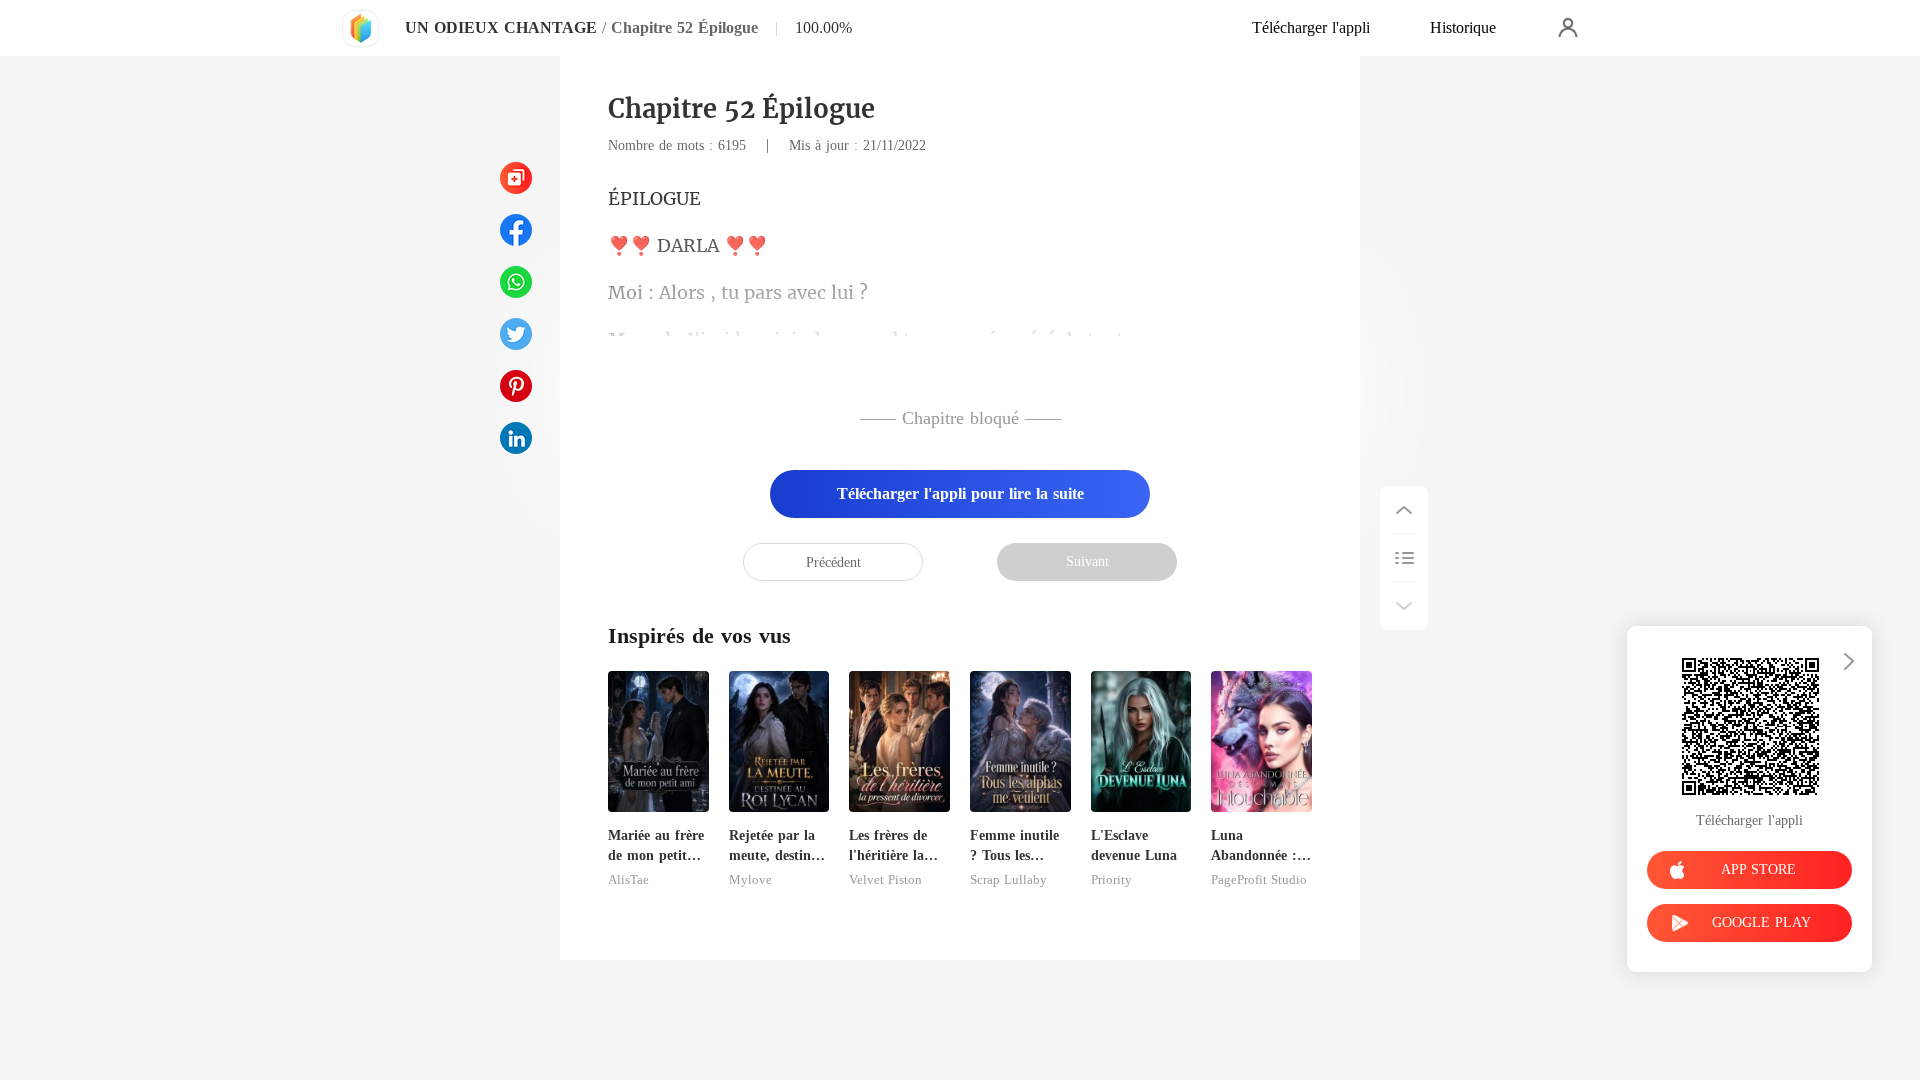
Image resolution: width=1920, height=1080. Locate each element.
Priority (1111, 880)
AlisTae (628, 880)
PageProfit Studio (1259, 880)
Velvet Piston (885, 880)
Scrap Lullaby (1008, 880)
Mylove (750, 880)
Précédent (833, 562)
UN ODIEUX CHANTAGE (501, 27)
